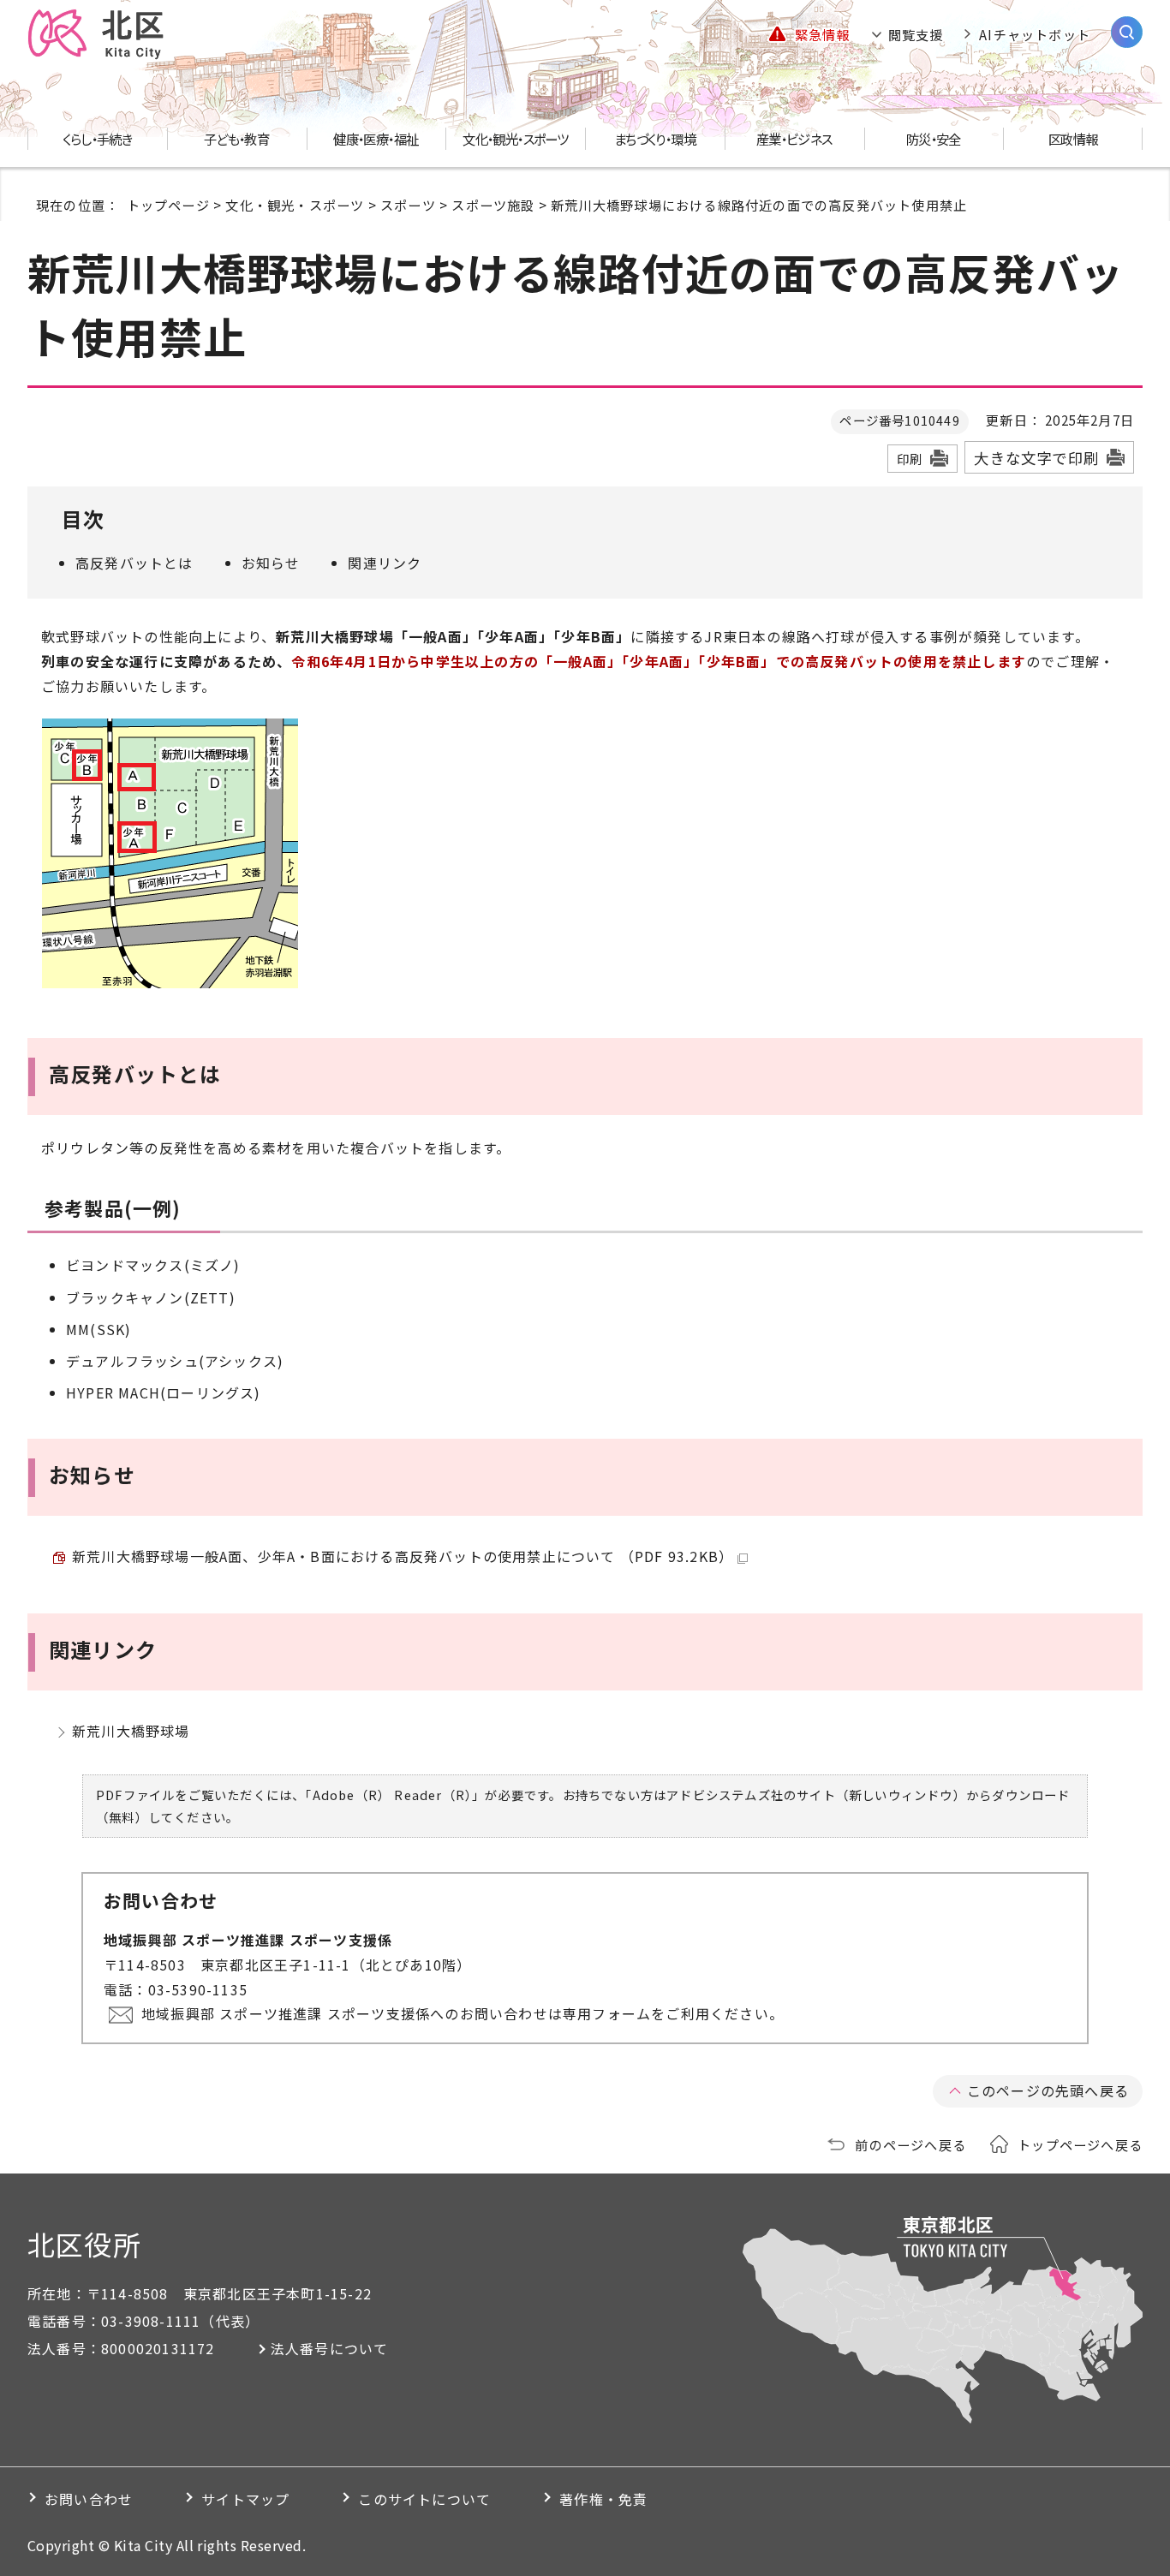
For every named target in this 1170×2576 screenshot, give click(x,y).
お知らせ (271, 563)
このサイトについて (424, 2499)
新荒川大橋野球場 (131, 1731)
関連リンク (385, 563)
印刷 (910, 459)
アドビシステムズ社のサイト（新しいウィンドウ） (816, 1795)
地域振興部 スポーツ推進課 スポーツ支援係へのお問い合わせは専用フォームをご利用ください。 (463, 2013)
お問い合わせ (89, 2499)
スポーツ (408, 205)
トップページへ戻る (1080, 2144)
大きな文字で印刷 (1036, 458)
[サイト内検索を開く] (1127, 32)
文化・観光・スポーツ (295, 205)
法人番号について (330, 2348)
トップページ (168, 205)
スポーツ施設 (493, 205)
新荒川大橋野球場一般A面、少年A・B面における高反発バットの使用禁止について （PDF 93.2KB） (403, 1556)
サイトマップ (245, 2499)
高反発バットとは (134, 563)
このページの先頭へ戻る (1048, 2090)
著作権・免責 (603, 2499)
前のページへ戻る (910, 2144)
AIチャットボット (1035, 34)
